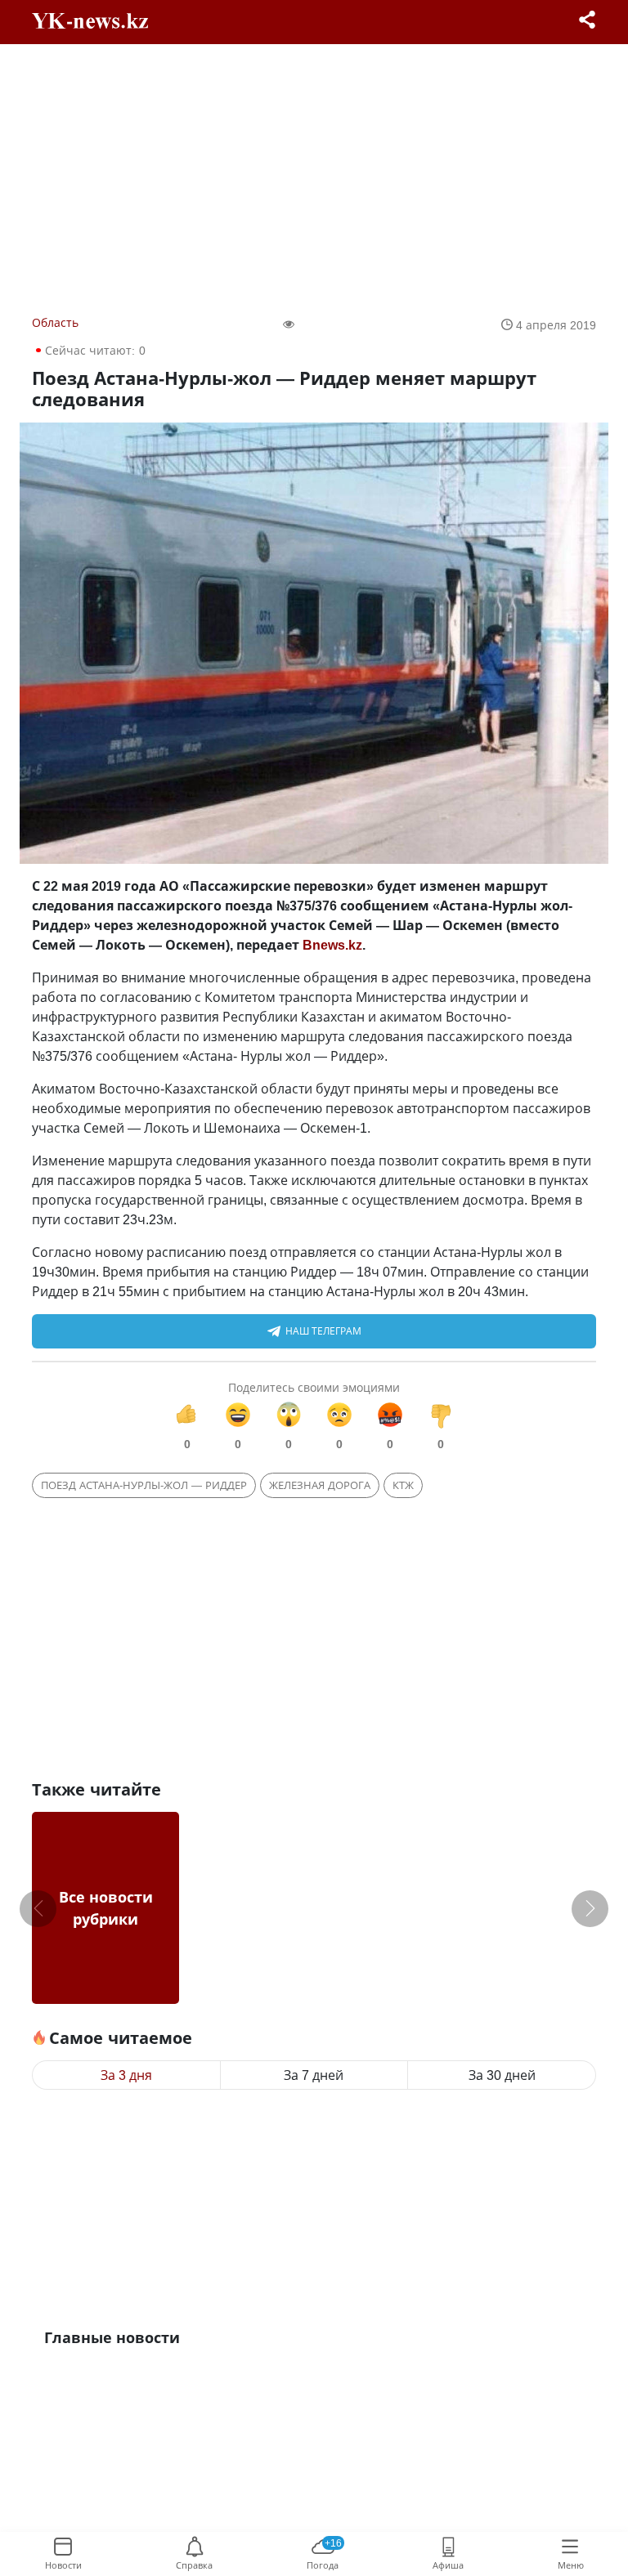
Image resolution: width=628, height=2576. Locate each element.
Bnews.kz (332, 945)
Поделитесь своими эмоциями (314, 1387)
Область (55, 322)
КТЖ (403, 1485)
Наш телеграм (323, 1331)
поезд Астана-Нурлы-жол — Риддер (144, 1485)
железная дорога (320, 1485)
